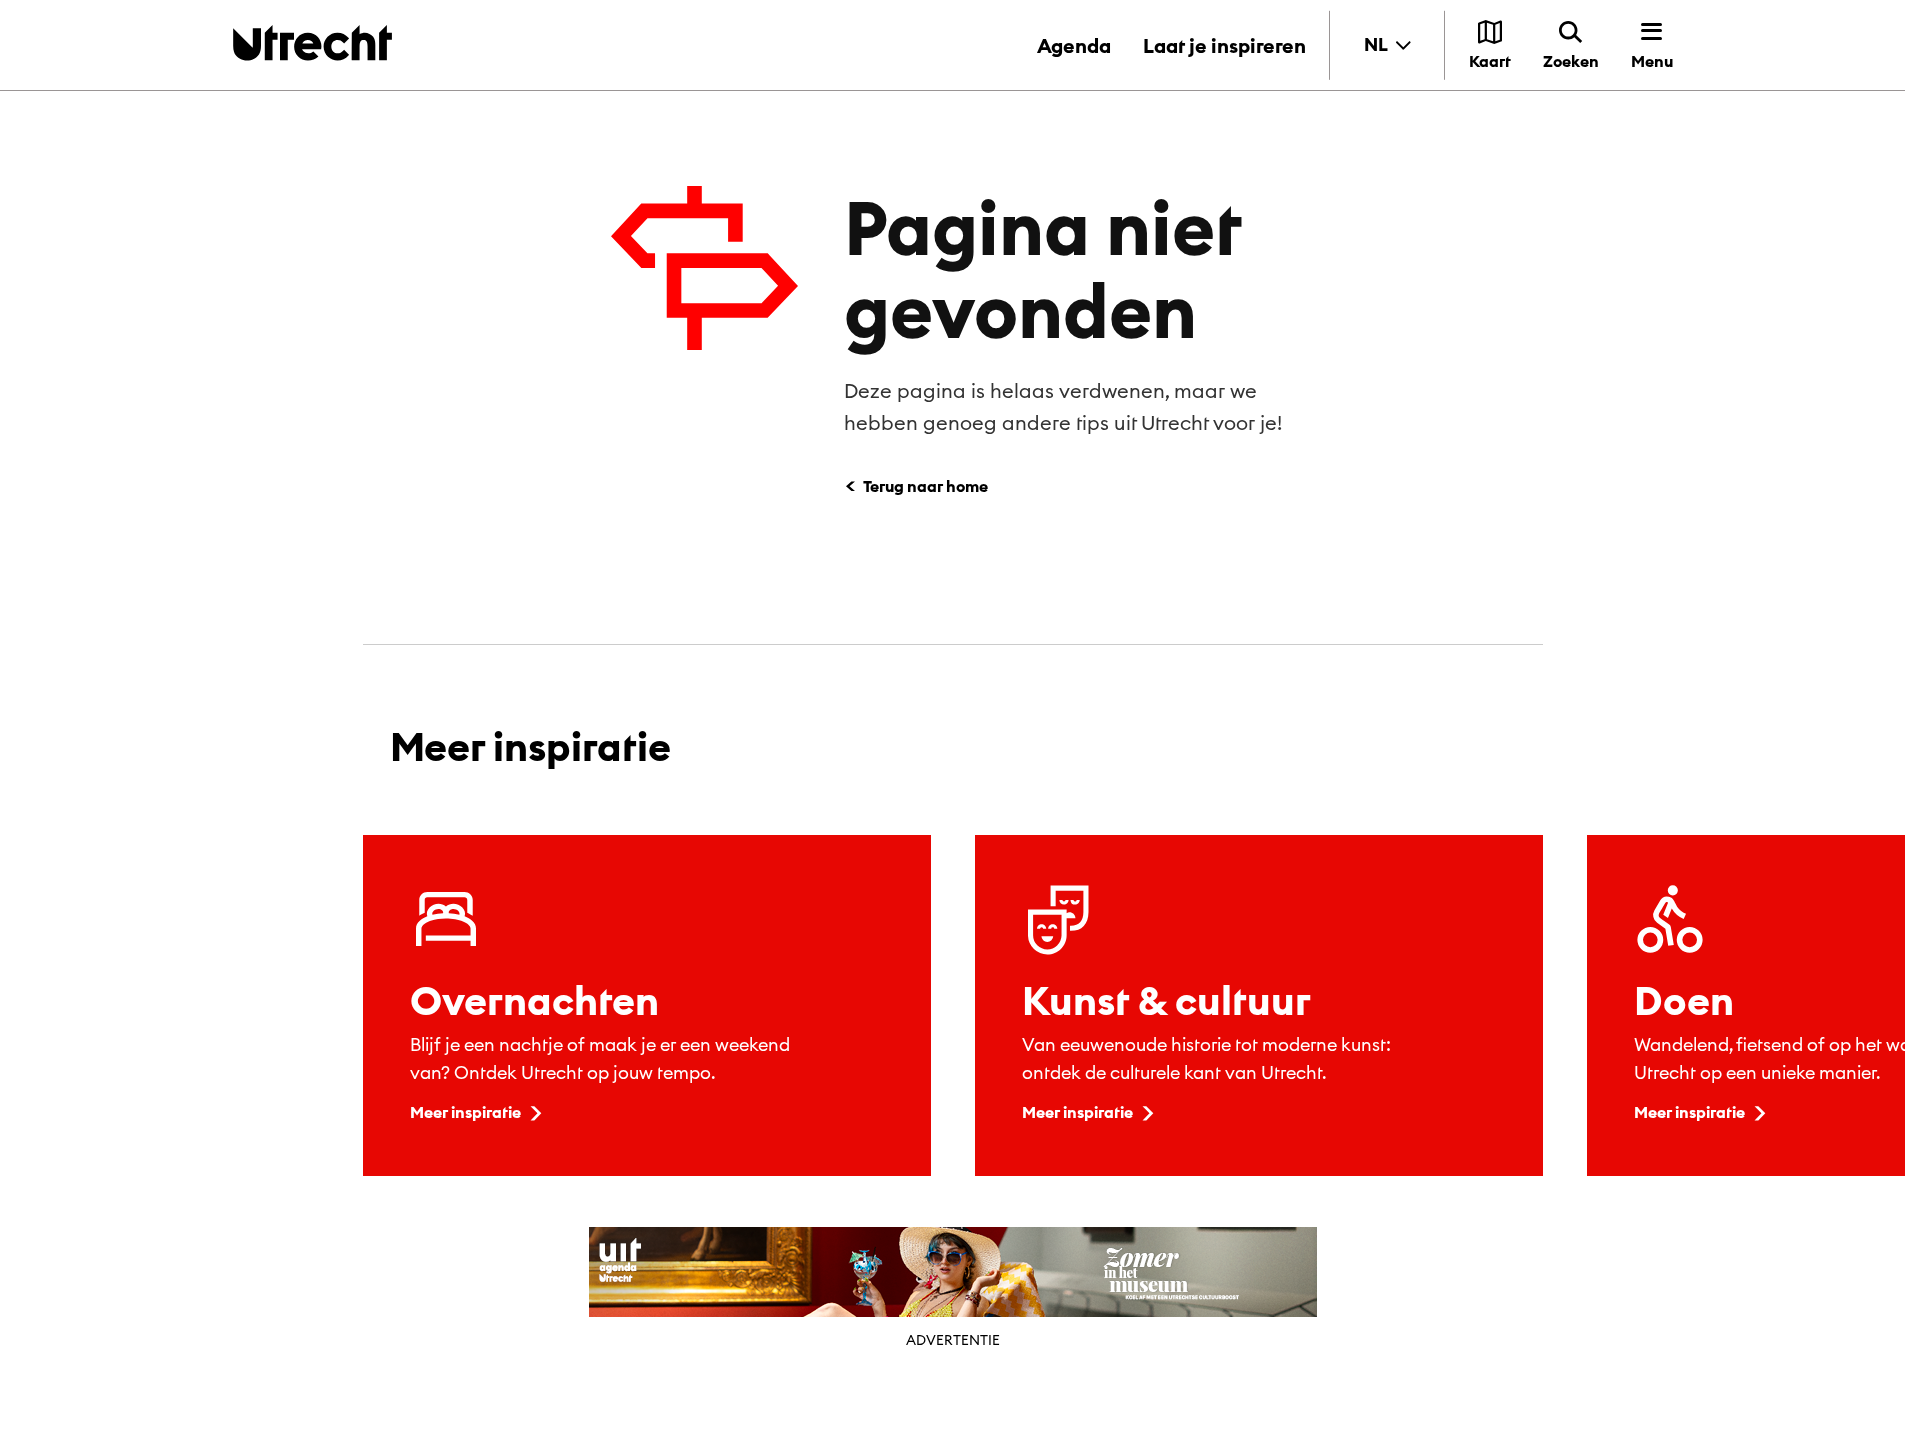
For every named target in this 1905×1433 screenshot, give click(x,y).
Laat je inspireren (1224, 45)
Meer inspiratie (465, 1112)
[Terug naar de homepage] (312, 42)
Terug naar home (925, 486)
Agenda (1074, 45)
